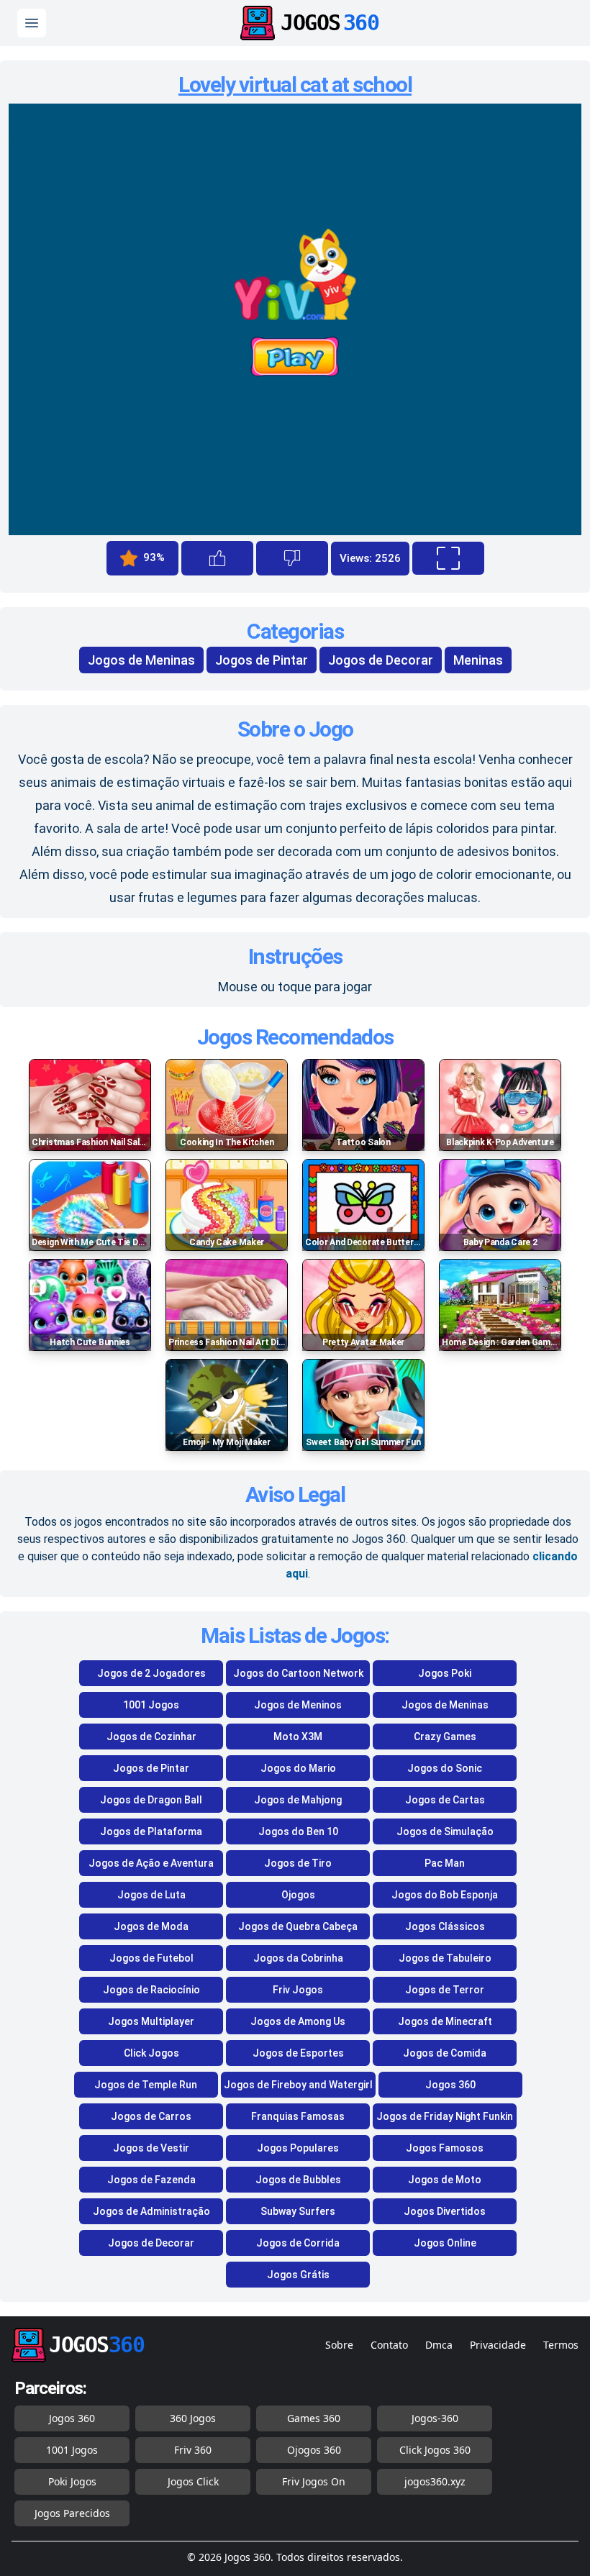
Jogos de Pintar (262, 660)
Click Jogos (151, 2053)
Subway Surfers (298, 2211)
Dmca (439, 2345)
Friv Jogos (298, 1990)
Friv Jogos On (314, 2481)
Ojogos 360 (314, 2450)
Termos (561, 2345)
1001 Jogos (151, 1705)
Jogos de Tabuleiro (445, 1958)
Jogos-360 (435, 2418)
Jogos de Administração (151, 2211)
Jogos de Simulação (445, 1831)
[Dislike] (292, 558)
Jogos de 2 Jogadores (151, 1673)
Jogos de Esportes (298, 2053)
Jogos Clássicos (445, 1926)
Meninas (478, 660)
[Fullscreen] (448, 558)
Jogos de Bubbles (298, 2180)
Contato (389, 2345)
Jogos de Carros (151, 2116)
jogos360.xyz (435, 2481)
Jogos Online (445, 2243)
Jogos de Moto (445, 2180)
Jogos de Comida (445, 2053)
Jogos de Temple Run (146, 2085)
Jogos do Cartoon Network (298, 1673)
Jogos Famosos (445, 2148)
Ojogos (298, 1895)
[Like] (217, 558)
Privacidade (498, 2345)
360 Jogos (193, 2418)
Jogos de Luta (151, 1895)
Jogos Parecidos (72, 2513)
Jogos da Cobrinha (298, 1958)
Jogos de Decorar (381, 660)
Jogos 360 (450, 2085)
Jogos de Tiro (298, 1863)
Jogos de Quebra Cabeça (298, 1926)
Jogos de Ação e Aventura (151, 1863)
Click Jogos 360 (435, 2450)
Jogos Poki (445, 1673)
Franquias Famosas (298, 2116)
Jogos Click (193, 2481)
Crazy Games (445, 1737)
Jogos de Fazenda (151, 2180)
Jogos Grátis (298, 2275)
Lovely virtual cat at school (295, 85)
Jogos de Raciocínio (151, 1990)
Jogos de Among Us (298, 2021)
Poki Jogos (72, 2481)
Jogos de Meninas (141, 660)
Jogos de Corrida (298, 2243)
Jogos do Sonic (445, 1768)
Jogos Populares (298, 2148)
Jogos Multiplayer (151, 2021)
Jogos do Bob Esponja (445, 1895)
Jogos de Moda (151, 1926)
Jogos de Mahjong (298, 1800)
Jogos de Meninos (298, 1705)
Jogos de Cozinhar (151, 1737)
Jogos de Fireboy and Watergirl (298, 2085)
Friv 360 (193, 2450)
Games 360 (314, 2418)
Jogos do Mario (298, 1768)
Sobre (339, 2345)
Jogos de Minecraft (445, 2021)
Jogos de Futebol (151, 1958)
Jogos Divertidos (445, 2211)
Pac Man (445, 1863)
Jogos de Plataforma (151, 1831)
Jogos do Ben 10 (298, 1831)
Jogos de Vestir (151, 2148)
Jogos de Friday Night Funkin (445, 2116)
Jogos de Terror (445, 1990)
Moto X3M (298, 1737)
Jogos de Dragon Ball (151, 1800)
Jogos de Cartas (445, 1800)
